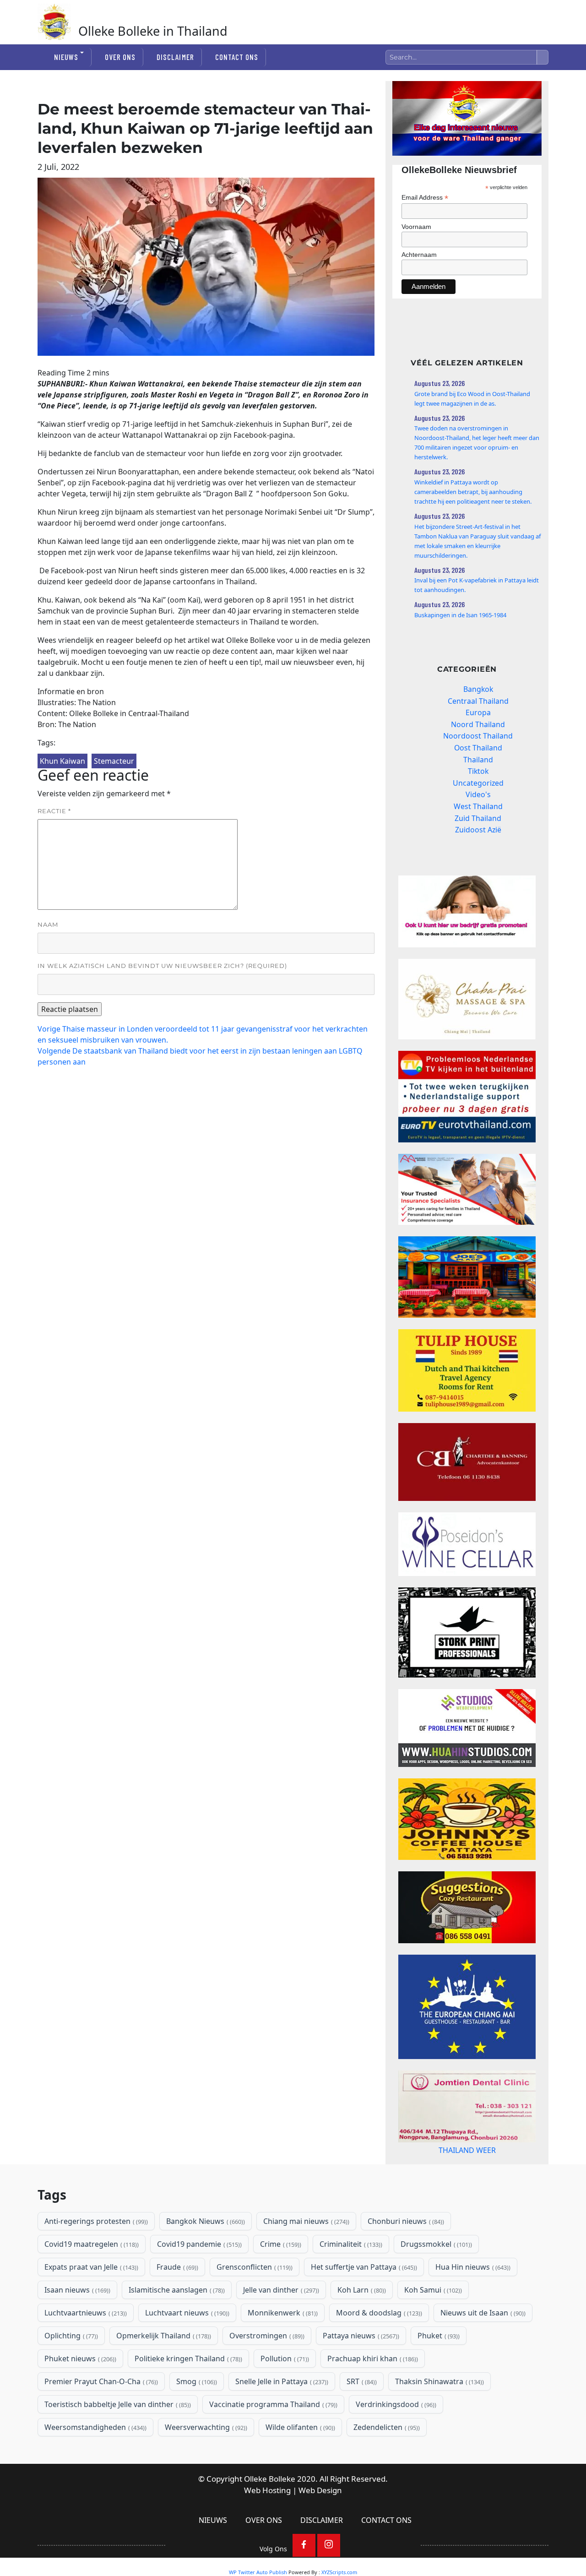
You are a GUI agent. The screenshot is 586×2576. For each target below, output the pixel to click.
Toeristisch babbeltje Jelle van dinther (117, 2441)
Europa (478, 712)
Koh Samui (432, 2326)
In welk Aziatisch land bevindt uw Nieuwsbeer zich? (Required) (162, 966)
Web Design (320, 2527)
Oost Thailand (478, 748)
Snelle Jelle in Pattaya (281, 2418)
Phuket (438, 2372)
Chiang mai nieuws (305, 2258)
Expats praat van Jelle (90, 2304)
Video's (478, 794)
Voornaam (416, 227)
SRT (361, 2418)
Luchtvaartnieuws (85, 2349)
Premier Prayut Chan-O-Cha (100, 2418)
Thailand (478, 760)
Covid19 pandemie (198, 2281)
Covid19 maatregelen (91, 2281)
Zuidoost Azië (478, 830)
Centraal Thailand (478, 701)
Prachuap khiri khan (372, 2395)
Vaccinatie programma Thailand (272, 2441)
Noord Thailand (478, 724)
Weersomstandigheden (95, 2464)
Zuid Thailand (478, 818)
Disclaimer (175, 57)
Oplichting (70, 2372)
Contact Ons (237, 57)
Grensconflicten (254, 2304)
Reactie (54, 811)
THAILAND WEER (467, 2179)
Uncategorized (478, 783)
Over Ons (120, 57)
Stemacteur (114, 761)
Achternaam (419, 255)
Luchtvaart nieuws (186, 2349)
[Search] (543, 57)
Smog (196, 2418)
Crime (280, 2281)
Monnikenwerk (282, 2349)
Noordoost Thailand (478, 736)
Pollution (284, 2395)
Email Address (425, 198)
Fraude (176, 2304)
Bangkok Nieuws (205, 2258)
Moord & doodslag (378, 2349)
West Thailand (478, 806)
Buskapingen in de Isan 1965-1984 (460, 615)
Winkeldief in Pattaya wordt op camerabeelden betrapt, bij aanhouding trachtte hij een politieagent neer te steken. (473, 492)
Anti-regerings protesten (95, 2258)
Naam (48, 924)
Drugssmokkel (435, 2281)
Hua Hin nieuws (472, 2304)
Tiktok (478, 771)
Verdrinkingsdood (395, 2441)
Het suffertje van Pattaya (363, 2304)
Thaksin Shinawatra (439, 2418)
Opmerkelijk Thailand (163, 2372)
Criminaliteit (350, 2281)
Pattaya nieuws (360, 2372)
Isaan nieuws (76, 2326)
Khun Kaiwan (62, 761)
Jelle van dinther (280, 2326)
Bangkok (478, 689)
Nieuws (66, 57)
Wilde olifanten (299, 2464)
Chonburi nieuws (405, 2258)
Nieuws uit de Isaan (482, 2349)
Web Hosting (267, 2527)
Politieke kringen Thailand (187, 2395)
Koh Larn (361, 2326)
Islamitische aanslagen (176, 2326)
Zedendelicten (386, 2464)
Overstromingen (266, 2372)
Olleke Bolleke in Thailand (153, 31)
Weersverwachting (205, 2464)
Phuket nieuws (79, 2395)
